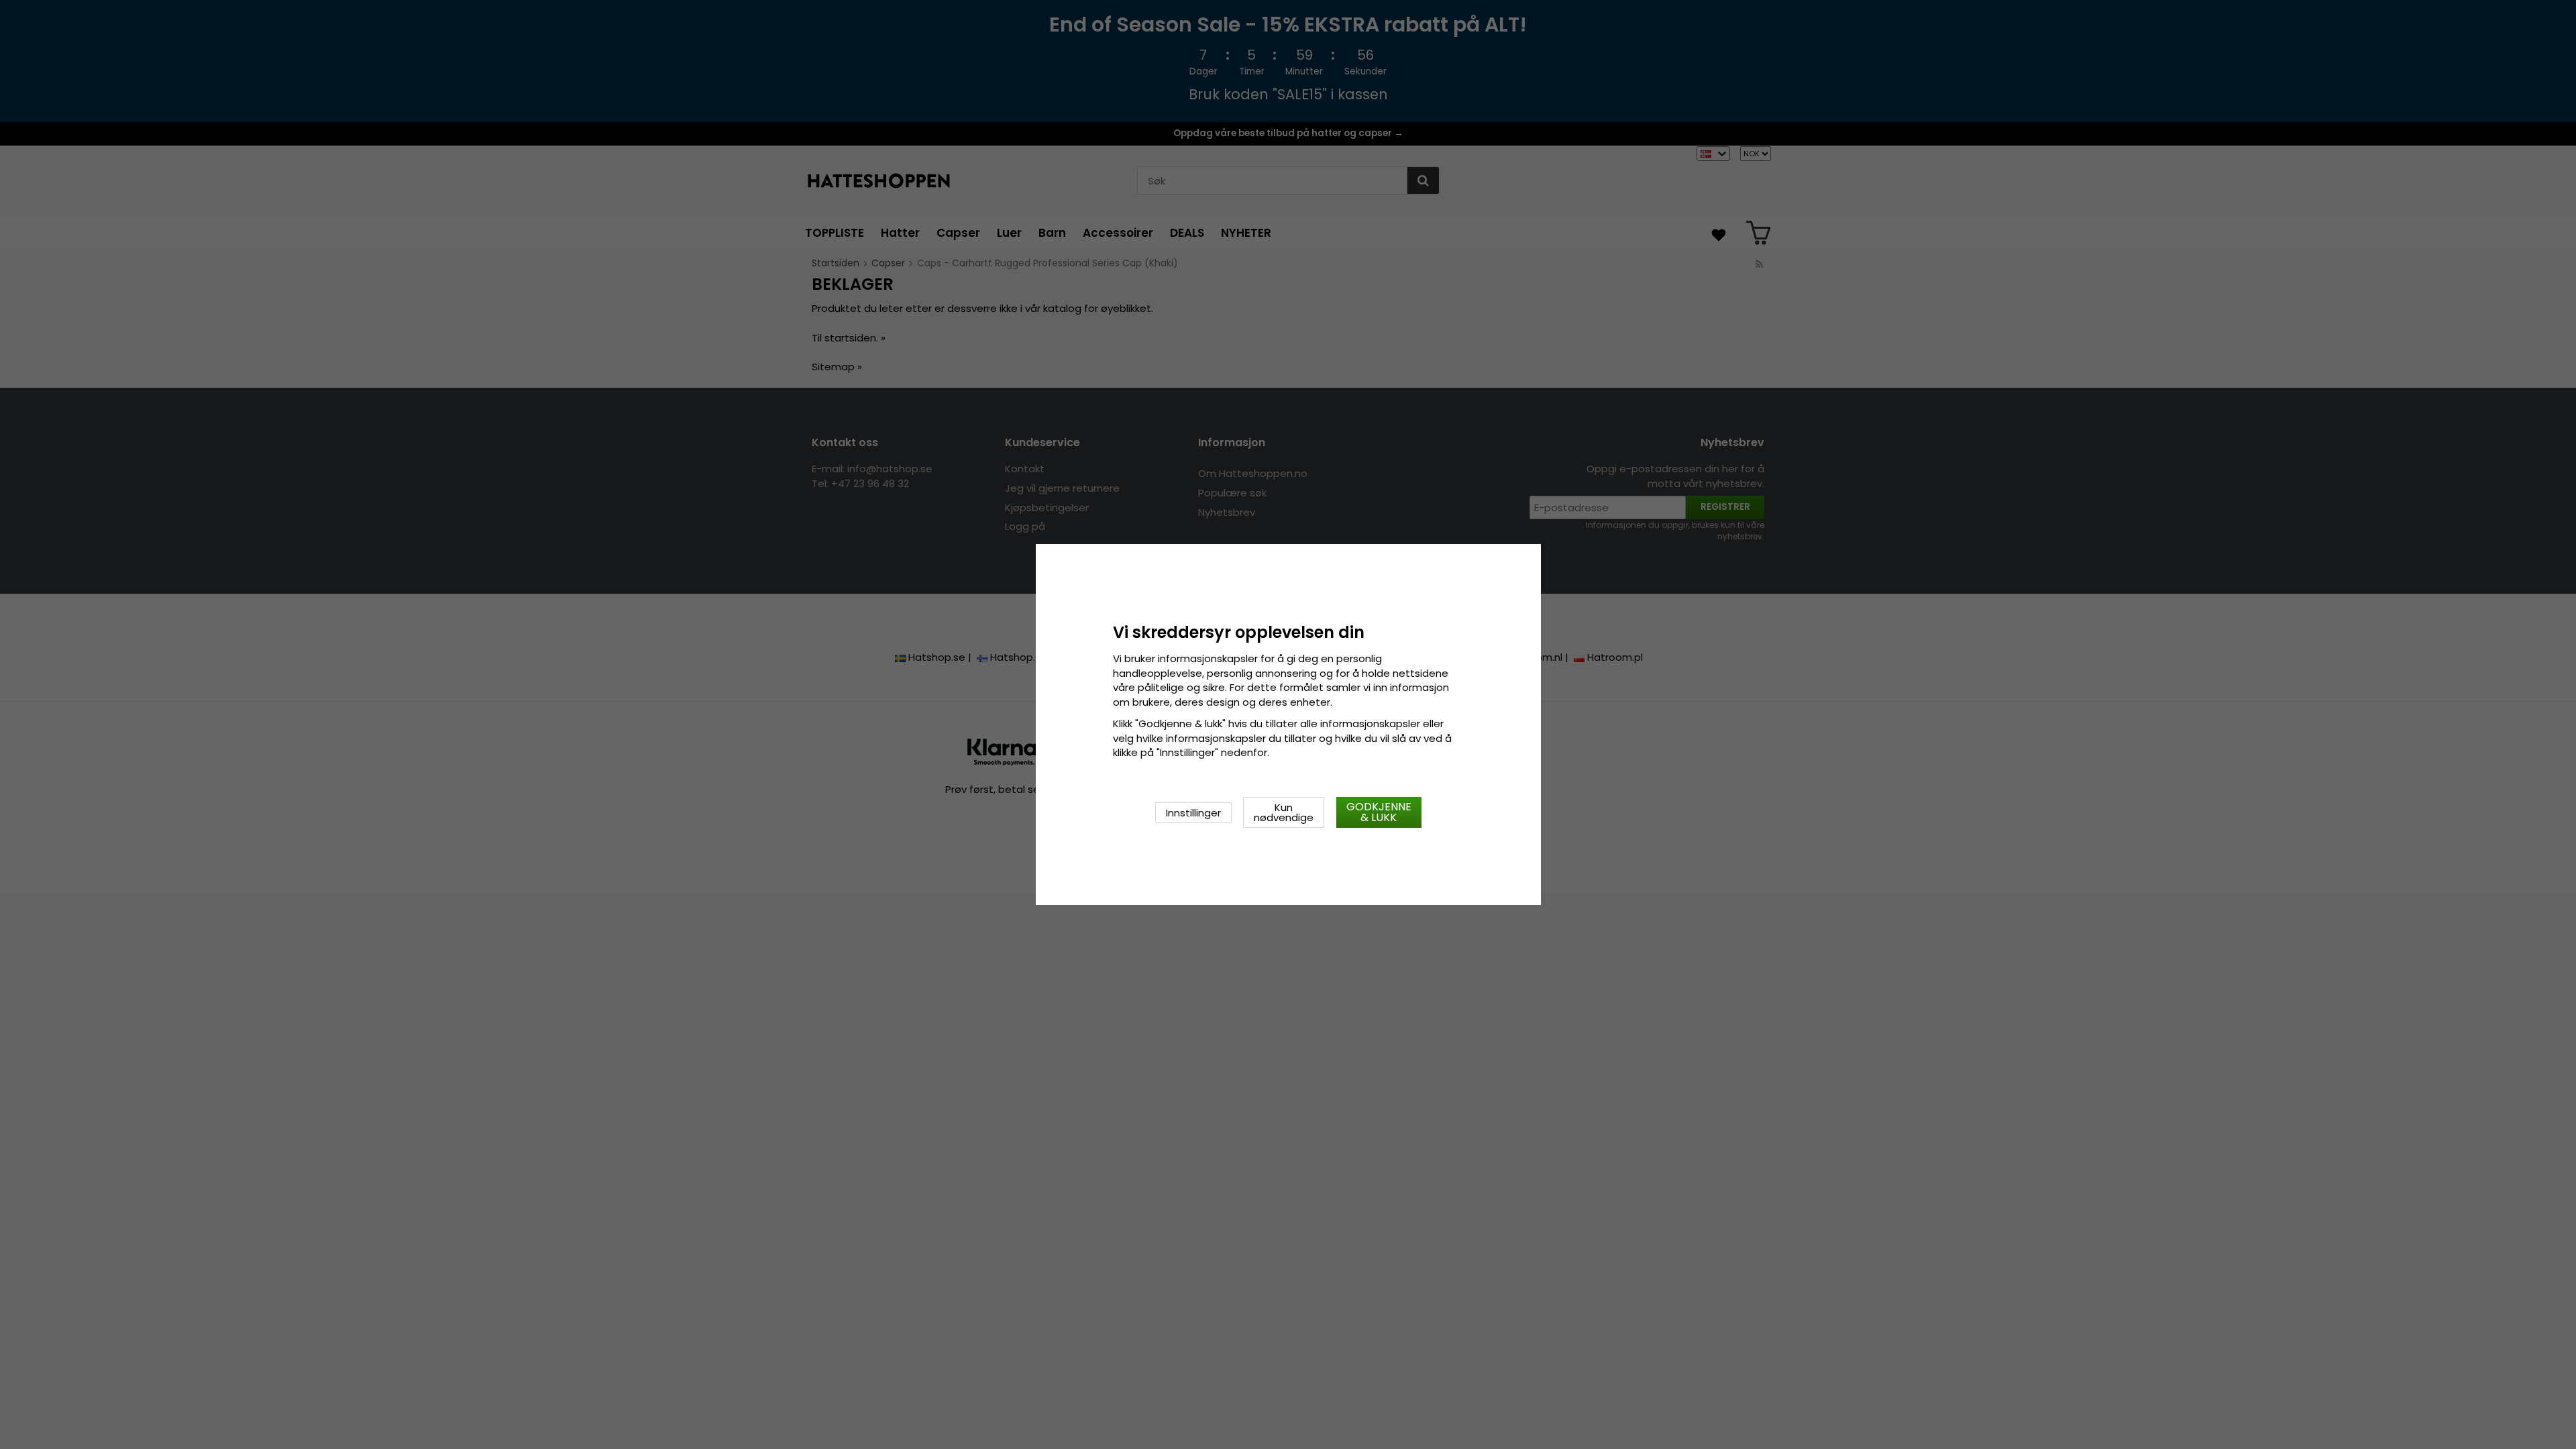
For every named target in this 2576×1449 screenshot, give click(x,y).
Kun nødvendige (1284, 812)
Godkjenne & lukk (1379, 812)
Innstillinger (1193, 813)
